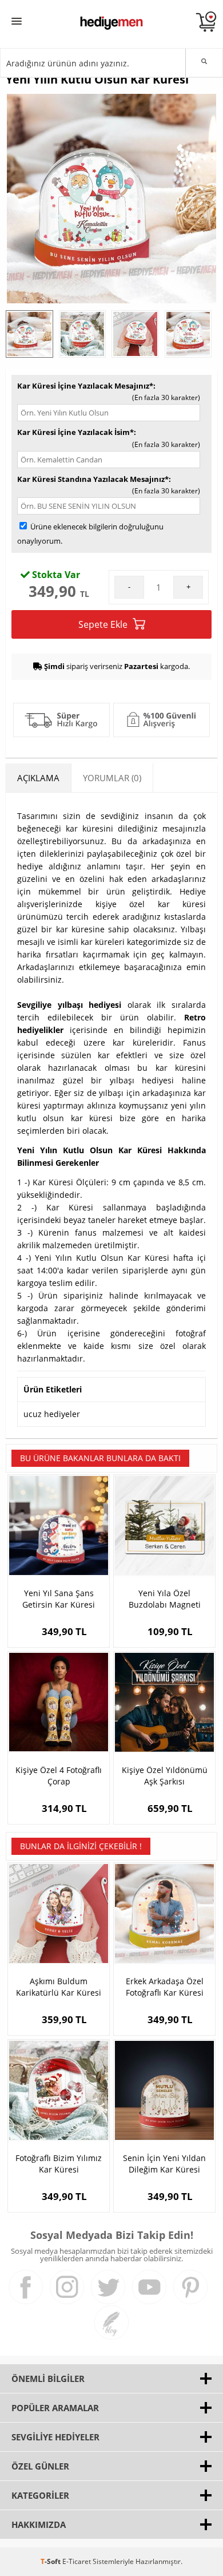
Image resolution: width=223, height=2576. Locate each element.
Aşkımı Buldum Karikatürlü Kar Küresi (59, 1987)
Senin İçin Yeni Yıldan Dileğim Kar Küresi (164, 2164)
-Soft (51, 2561)
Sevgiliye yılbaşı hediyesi (69, 1005)
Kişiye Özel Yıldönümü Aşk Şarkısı (165, 1776)
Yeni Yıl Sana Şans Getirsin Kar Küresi (59, 1599)
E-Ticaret (77, 2561)
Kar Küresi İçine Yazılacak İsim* (75, 432)
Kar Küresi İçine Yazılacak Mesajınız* (85, 386)
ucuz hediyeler (52, 1414)
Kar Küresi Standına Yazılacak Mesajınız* (93, 479)
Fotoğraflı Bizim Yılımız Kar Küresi (59, 2164)
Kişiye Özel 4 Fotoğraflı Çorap (59, 1776)
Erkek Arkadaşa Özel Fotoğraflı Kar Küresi (165, 1987)
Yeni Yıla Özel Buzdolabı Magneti (165, 1599)
